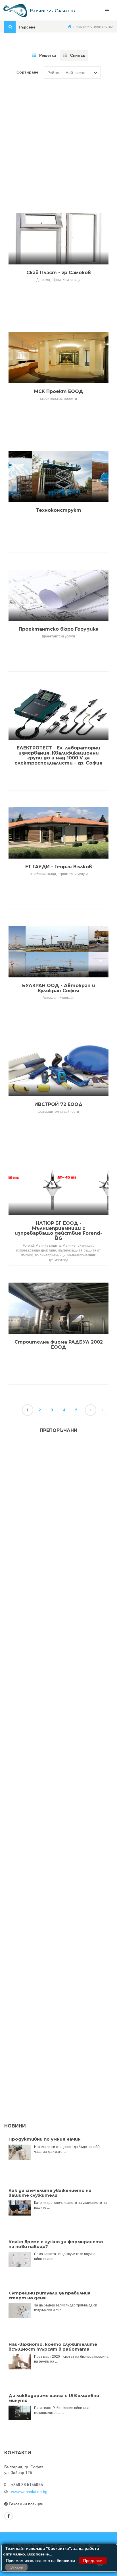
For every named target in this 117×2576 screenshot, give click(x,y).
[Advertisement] (58, 140)
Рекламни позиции (26, 2504)
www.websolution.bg (29, 2492)
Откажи (16, 2567)
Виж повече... (40, 2554)
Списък (78, 55)
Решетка (48, 55)
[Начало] (69, 27)
